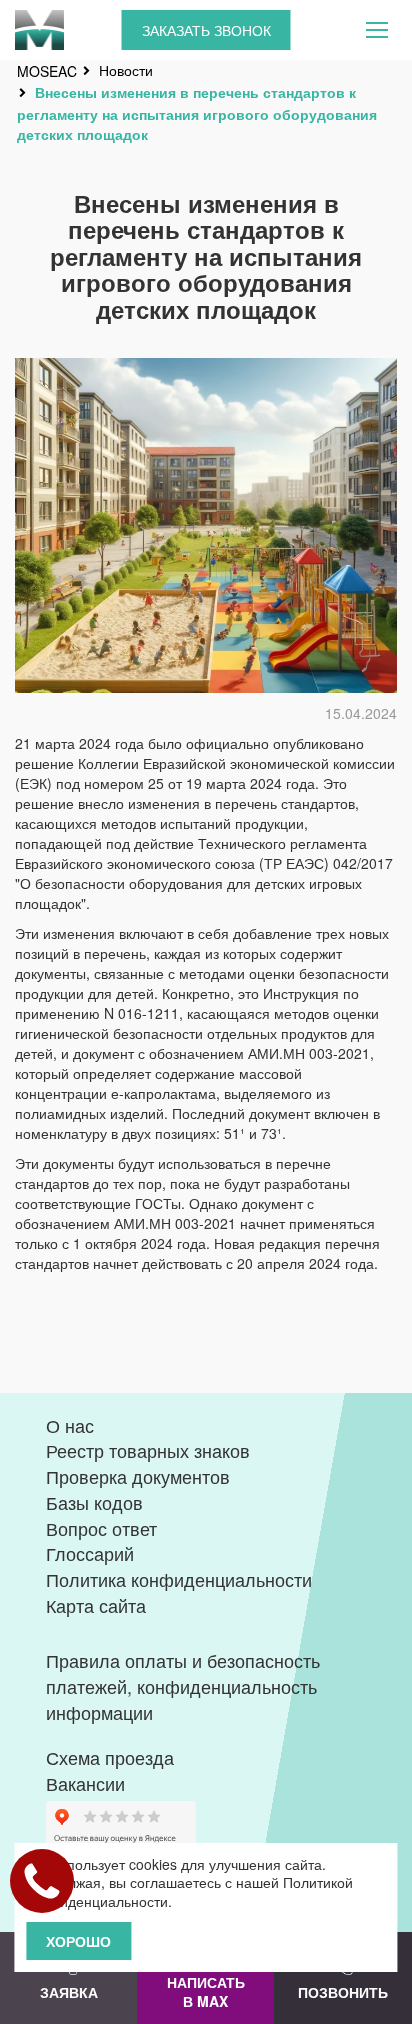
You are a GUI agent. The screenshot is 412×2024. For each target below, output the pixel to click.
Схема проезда (110, 1757)
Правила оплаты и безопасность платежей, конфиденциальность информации (183, 1685)
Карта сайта (96, 1605)
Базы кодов (94, 1502)
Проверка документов (138, 1476)
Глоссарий (90, 1553)
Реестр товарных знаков (148, 1450)
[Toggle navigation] (377, 30)
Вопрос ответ (101, 1528)
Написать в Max (206, 1992)
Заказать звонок (206, 30)
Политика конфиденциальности (179, 1579)
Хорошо (78, 1941)
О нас (70, 1425)
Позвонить (343, 1992)
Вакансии (85, 1783)
